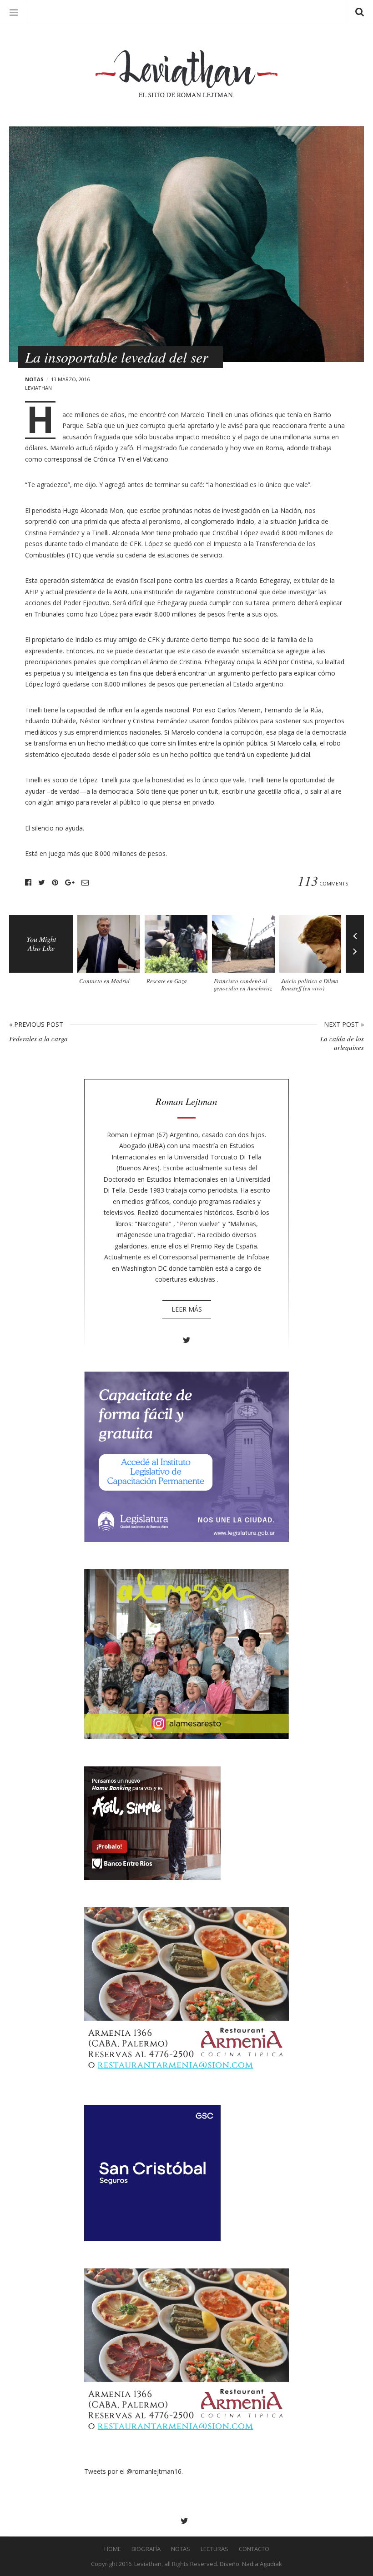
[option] (111, 953)
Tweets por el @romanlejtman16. (134, 2471)
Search (359, 11)
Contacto (254, 2549)
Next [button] (355, 958)
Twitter (42, 883)
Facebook (28, 883)
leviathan (38, 388)
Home (113, 2549)
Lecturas (214, 2549)
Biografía (146, 2549)
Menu (14, 11)
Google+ (70, 883)
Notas (34, 379)
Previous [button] (355, 929)
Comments (323, 883)
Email (85, 883)
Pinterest (55, 883)
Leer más (187, 1309)
